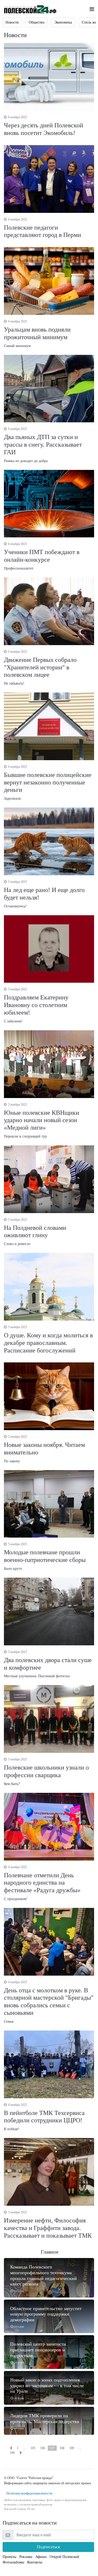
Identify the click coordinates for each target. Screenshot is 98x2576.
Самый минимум (37, 334)
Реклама (26, 2557)
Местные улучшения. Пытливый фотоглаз (48, 1664)
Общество (37, 22)
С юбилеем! (36, 1005)
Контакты (35, 2562)
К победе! (44, 2117)
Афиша (41, 2557)
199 (12, 2453)
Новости (12, 22)
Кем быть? (46, 1772)
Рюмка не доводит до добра (43, 445)
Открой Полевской (64, 2557)
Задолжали (48, 783)
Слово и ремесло (35, 1232)
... (24, 2448)
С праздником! (42, 1883)
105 (33, 2448)
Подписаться (48, 2547)
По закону (44, 1449)
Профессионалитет (42, 556)
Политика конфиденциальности (28, 2493)
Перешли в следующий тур (42, 1121)
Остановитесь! (44, 894)
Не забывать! (40, 668)
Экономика (63, 22)
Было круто (45, 1556)
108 (62, 2448)
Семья (49, 2002)
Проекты (9, 2557)
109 (72, 2448)
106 (43, 2448)
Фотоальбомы (13, 2562)
